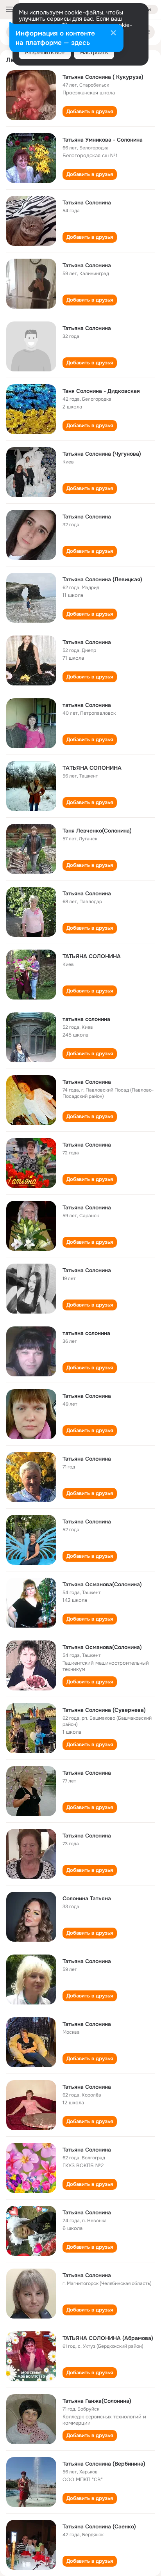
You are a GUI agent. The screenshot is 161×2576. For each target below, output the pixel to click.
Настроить (94, 52)
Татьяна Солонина (87, 202)
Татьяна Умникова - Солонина (103, 140)
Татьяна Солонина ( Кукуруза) (103, 77)
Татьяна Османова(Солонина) (102, 1584)
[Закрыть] (113, 34)
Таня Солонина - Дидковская (101, 391)
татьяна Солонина (87, 705)
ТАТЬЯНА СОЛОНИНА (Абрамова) (108, 2338)
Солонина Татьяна (87, 1898)
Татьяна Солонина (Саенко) (99, 2526)
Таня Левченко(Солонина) (97, 831)
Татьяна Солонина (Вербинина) (104, 2464)
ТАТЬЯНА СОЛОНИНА (92, 956)
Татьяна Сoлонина (87, 642)
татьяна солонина (86, 1019)
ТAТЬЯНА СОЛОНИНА (92, 768)
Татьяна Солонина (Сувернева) (104, 1710)
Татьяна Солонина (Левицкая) (102, 579)
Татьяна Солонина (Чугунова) (102, 454)
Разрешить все (45, 52)
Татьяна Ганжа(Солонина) (97, 2401)
